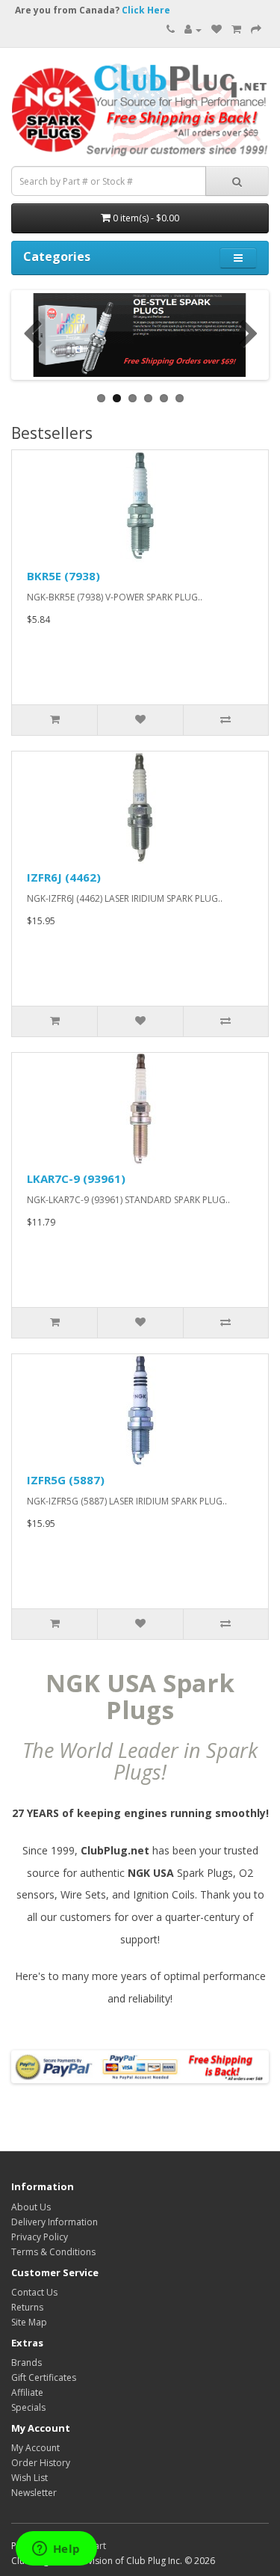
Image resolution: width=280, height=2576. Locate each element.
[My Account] (193, 30)
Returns (27, 2307)
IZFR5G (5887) (66, 1480)
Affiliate (27, 2392)
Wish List (29, 2478)
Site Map (29, 2322)
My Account (35, 2448)
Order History (41, 2463)
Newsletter (34, 2493)
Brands (27, 2363)
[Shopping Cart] (236, 30)
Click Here (146, 10)
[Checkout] (256, 30)
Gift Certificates (44, 2377)
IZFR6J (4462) (64, 877)
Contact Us (34, 2292)
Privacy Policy (40, 2237)
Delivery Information (55, 2222)
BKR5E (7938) (63, 576)
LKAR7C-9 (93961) (76, 1178)
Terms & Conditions (53, 2252)
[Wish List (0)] (217, 30)
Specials (28, 2407)
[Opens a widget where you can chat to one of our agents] (56, 2550)
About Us (31, 2207)
